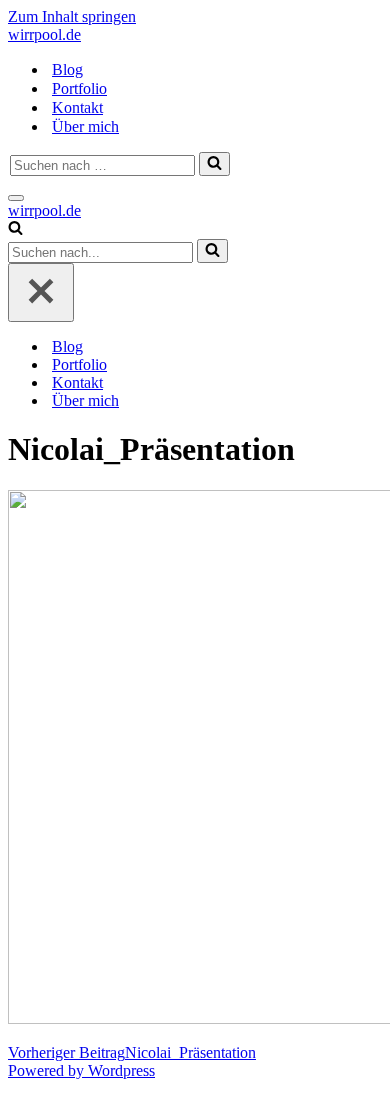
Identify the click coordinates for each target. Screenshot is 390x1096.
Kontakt (77, 107)
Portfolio (79, 88)
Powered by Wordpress (81, 1070)
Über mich (85, 126)
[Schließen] (41, 292)
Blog (67, 69)
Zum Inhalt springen (72, 16)
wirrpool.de (44, 34)
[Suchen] (214, 164)
